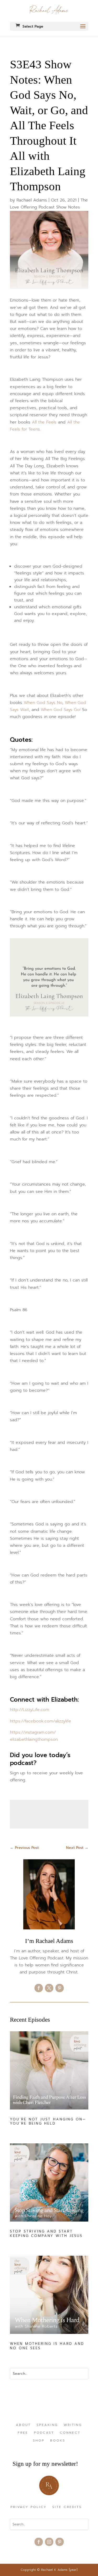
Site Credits (67, 2507)
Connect (70, 2433)
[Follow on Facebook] (39, 1988)
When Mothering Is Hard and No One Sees (47, 2346)
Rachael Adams (32, 200)
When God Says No (43, 703)
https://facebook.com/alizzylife (41, 1721)
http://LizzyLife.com (30, 1710)
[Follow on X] (49, 1988)
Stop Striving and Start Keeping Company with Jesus (46, 2234)
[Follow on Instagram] (49, 2542)
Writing (73, 2425)
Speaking (47, 2425)
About (23, 2425)
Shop (39, 2441)
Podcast (44, 2433)
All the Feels (44, 422)
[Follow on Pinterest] (60, 1988)
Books (58, 2441)
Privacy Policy (28, 2507)
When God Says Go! (61, 710)
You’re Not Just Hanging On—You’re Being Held (48, 2121)
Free (23, 2433)
